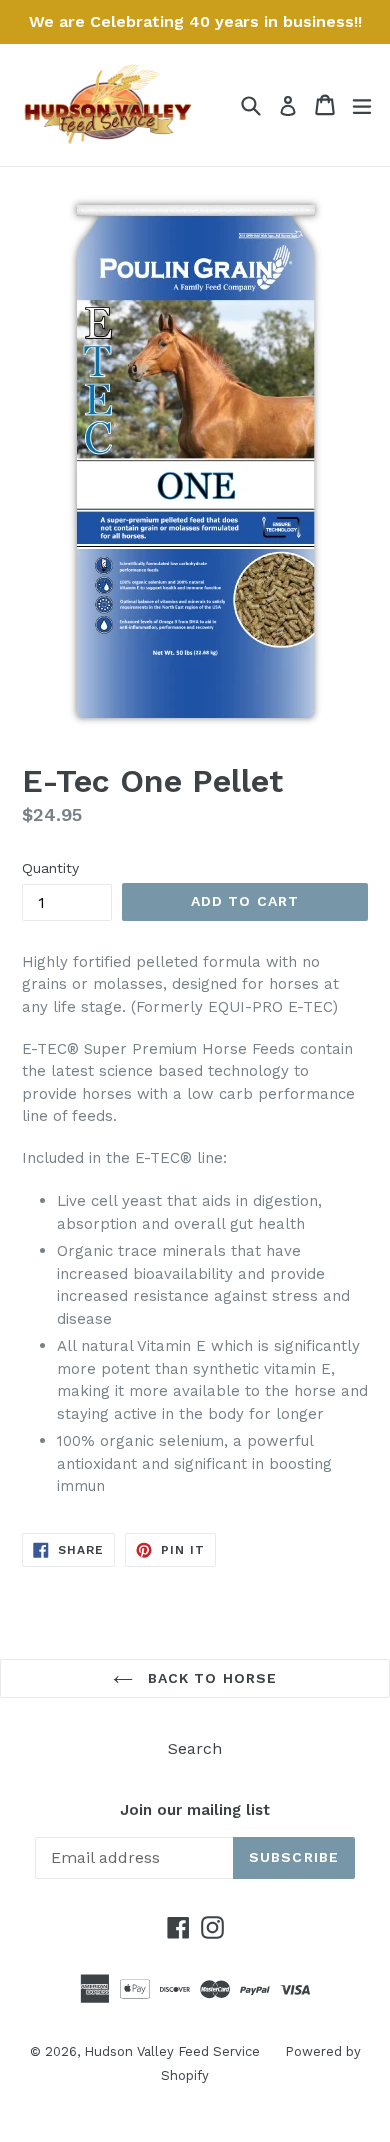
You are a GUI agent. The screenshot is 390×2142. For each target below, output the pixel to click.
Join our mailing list (195, 1810)
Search (195, 1748)
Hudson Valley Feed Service (172, 2051)
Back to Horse (210, 1678)
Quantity (50, 868)
